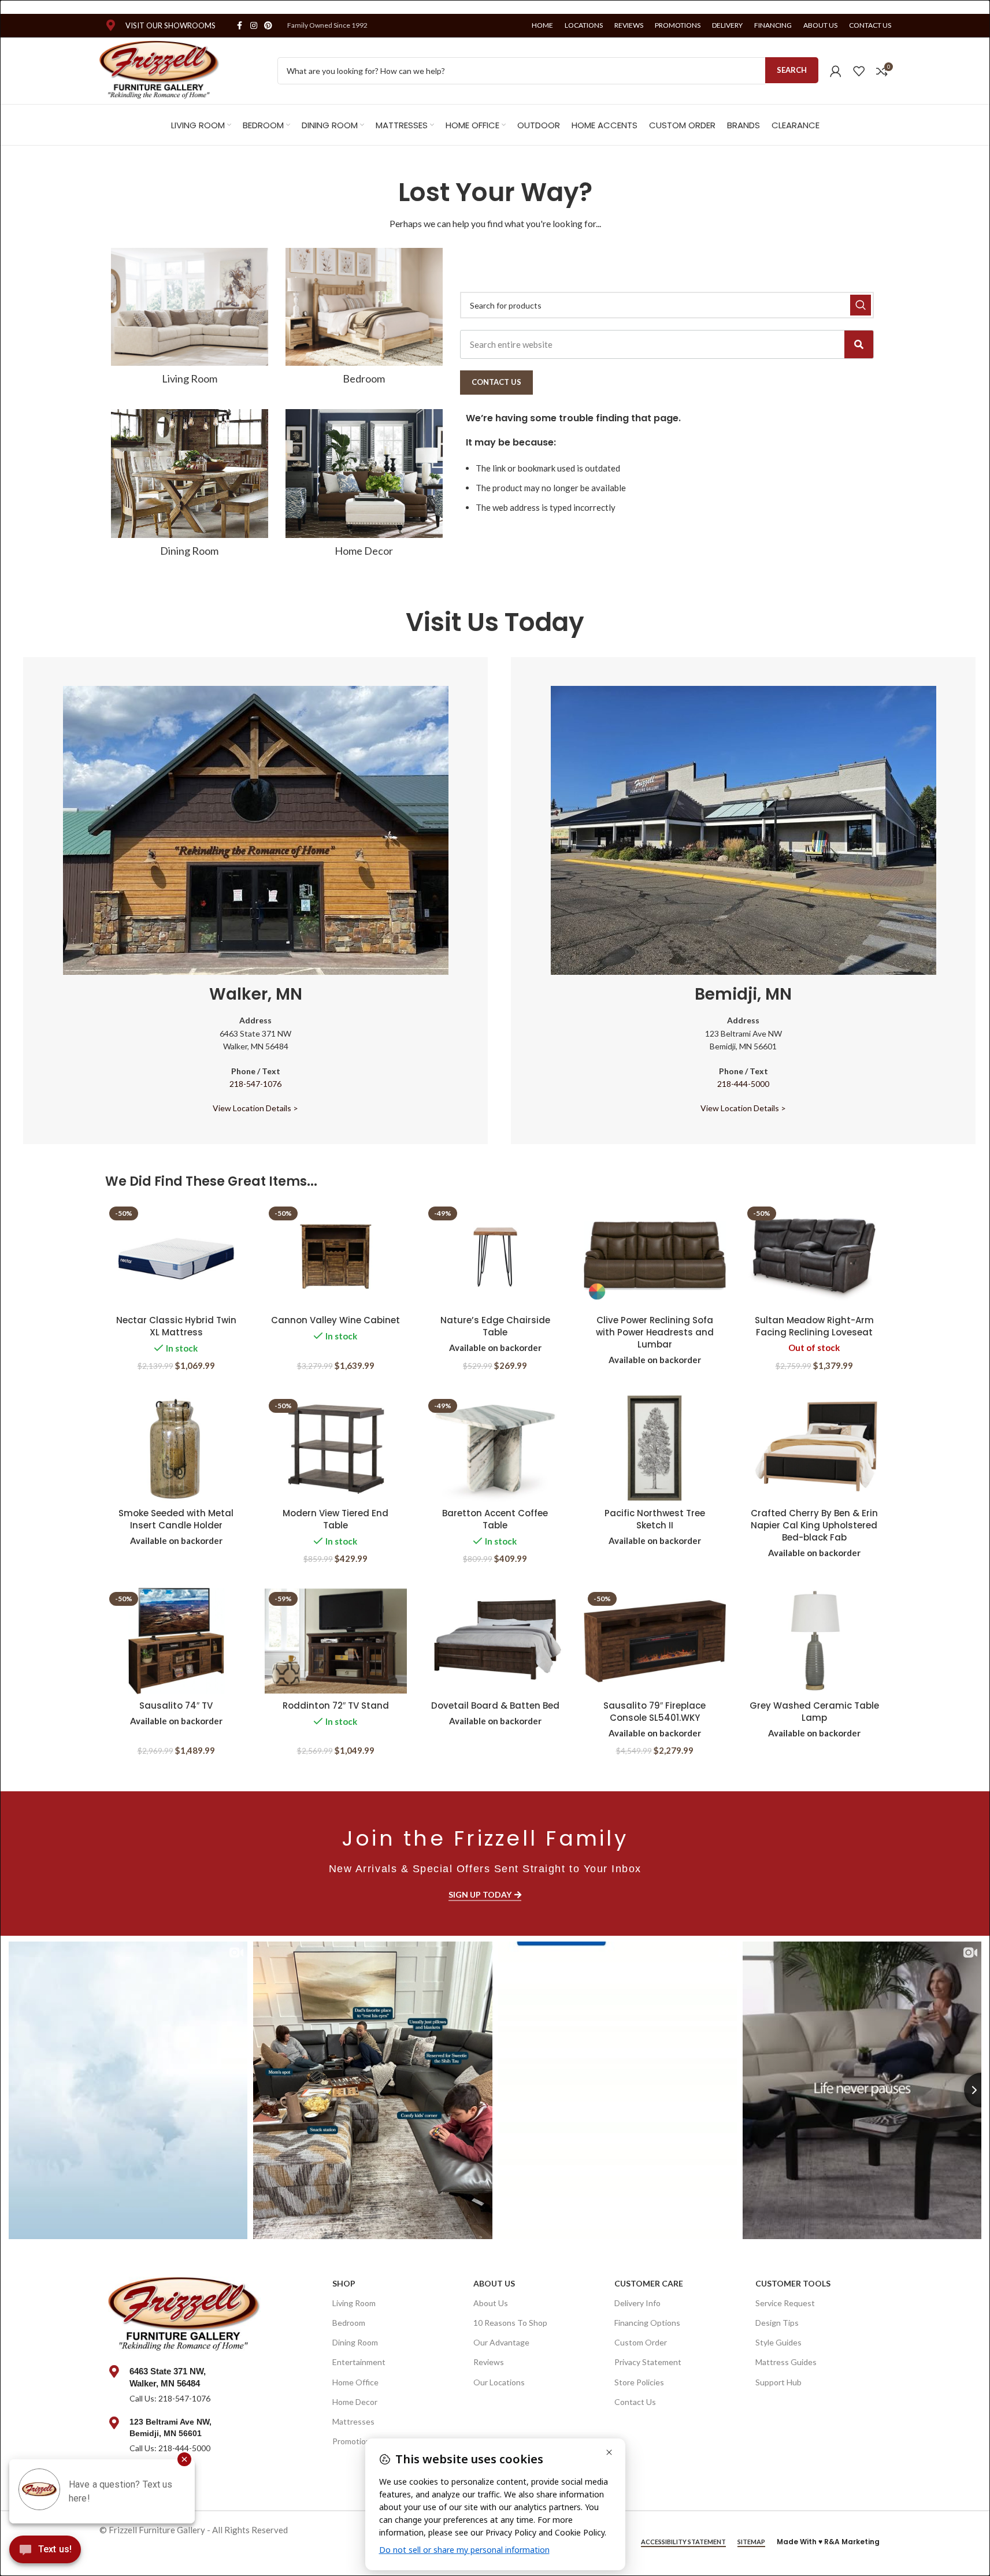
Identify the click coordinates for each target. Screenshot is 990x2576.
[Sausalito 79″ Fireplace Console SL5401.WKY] (655, 1641)
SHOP (344, 2283)
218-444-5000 (743, 1084)
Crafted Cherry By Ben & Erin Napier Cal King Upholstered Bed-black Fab (814, 1525)
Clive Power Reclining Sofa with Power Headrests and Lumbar (655, 1332)
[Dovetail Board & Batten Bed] (495, 1641)
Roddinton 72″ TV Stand (336, 1705)
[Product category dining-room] (190, 487)
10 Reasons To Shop (510, 2323)
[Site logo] (160, 69)
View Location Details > (255, 1108)
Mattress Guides (786, 2362)
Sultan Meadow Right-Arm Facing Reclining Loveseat (814, 1326)
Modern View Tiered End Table (335, 1519)
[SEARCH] (861, 305)
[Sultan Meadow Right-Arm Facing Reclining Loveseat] (814, 1256)
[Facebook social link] (240, 26)
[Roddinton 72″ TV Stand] (336, 1641)
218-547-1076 (255, 1084)
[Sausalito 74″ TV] (176, 1641)
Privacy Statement (648, 2362)
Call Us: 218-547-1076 (170, 2398)
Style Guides (778, 2342)
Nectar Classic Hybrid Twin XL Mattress (176, 1326)
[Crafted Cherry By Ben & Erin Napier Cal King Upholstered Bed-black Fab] (814, 1448)
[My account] (836, 71)
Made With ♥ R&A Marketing (828, 2542)
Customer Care (649, 2283)
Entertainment (359, 2362)
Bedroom (349, 2323)
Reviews (489, 2362)
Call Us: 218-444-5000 (170, 2448)
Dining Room (355, 2342)
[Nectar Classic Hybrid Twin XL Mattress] (176, 1256)
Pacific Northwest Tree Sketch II (655, 1519)
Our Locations (499, 2382)
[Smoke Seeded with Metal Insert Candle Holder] (176, 1448)
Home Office (355, 2382)
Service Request (785, 2303)
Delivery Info (637, 2303)
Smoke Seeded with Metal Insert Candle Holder (176, 1519)
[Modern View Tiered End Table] (336, 1448)
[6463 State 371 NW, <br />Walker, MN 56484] (114, 2371)
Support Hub (778, 2382)
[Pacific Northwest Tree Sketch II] (655, 1448)
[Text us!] (45, 2552)
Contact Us (635, 2402)
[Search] (859, 344)
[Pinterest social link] (268, 26)
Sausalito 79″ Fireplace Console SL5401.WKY (655, 1712)
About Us (494, 2283)
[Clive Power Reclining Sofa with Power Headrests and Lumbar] (655, 1256)
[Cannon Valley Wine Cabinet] (336, 1256)
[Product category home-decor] (364, 487)
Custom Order (641, 2342)
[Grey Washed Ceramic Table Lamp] (814, 1641)
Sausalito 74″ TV (176, 1705)
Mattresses (353, 2421)
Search (792, 70)
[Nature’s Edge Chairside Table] (495, 1256)
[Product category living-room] (190, 320)
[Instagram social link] (254, 26)
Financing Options (647, 2323)
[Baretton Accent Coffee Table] (495, 1448)
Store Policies (639, 2382)
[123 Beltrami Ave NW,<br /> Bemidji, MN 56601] (114, 2423)
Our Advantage (501, 2342)
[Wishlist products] (859, 71)
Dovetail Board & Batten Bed (495, 1705)
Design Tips (777, 2323)
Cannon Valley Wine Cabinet (335, 1320)
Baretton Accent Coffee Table (495, 1519)
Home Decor (355, 2402)
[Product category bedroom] (364, 320)
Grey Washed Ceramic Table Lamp (814, 1712)
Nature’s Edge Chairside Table (495, 1326)
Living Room (354, 2303)
